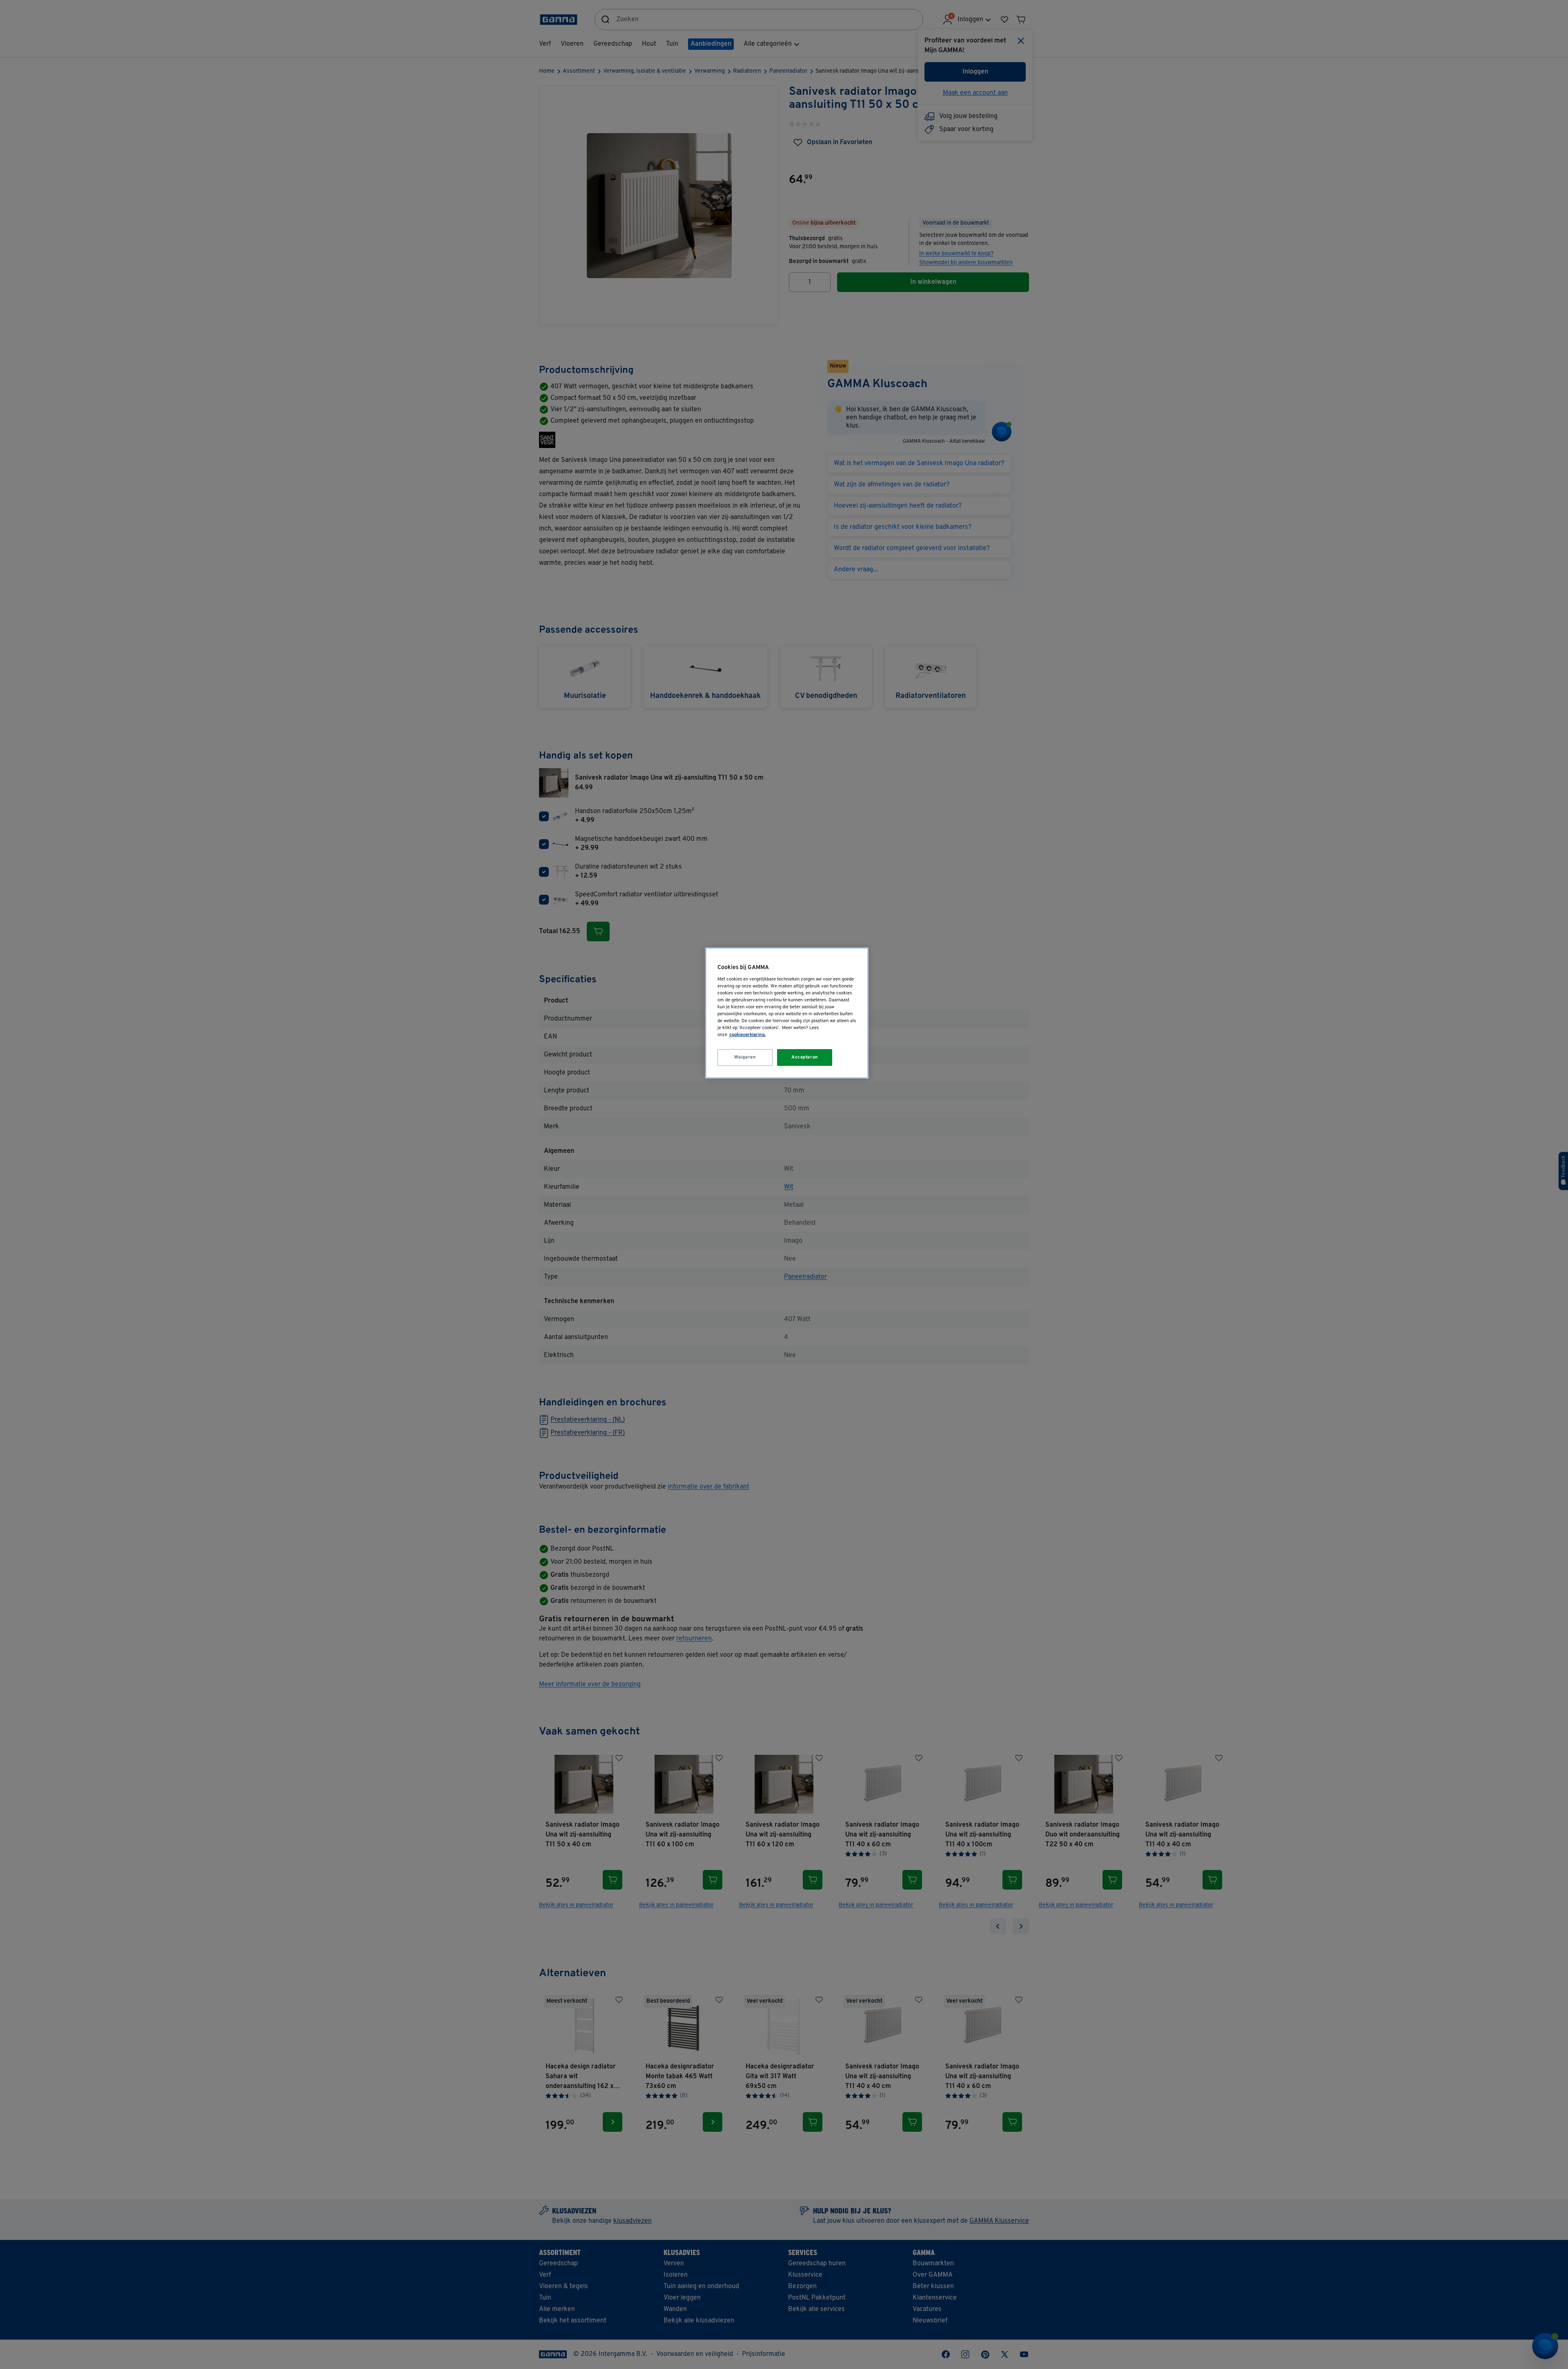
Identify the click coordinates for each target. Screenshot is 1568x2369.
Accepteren (805, 1057)
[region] (787, 1013)
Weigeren (745, 1057)
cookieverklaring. (747, 1035)
